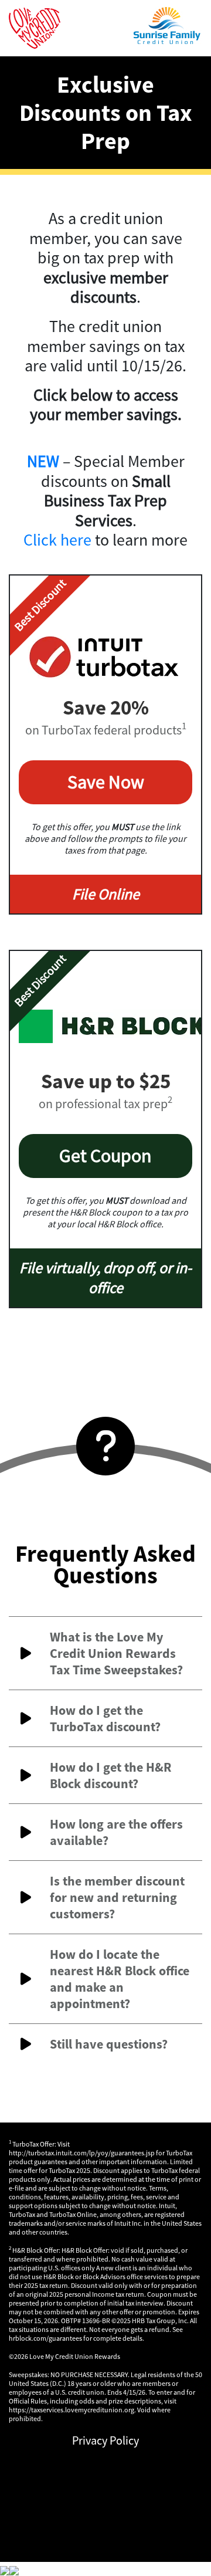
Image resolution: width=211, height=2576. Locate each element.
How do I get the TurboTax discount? (105, 1718)
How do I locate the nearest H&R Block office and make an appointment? (120, 1979)
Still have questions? (109, 2044)
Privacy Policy (105, 2440)
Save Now (106, 782)
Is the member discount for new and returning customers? (117, 1897)
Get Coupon (105, 1156)
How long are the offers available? (116, 1832)
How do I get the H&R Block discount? (111, 1775)
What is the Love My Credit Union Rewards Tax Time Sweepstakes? (116, 1653)
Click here (57, 540)
